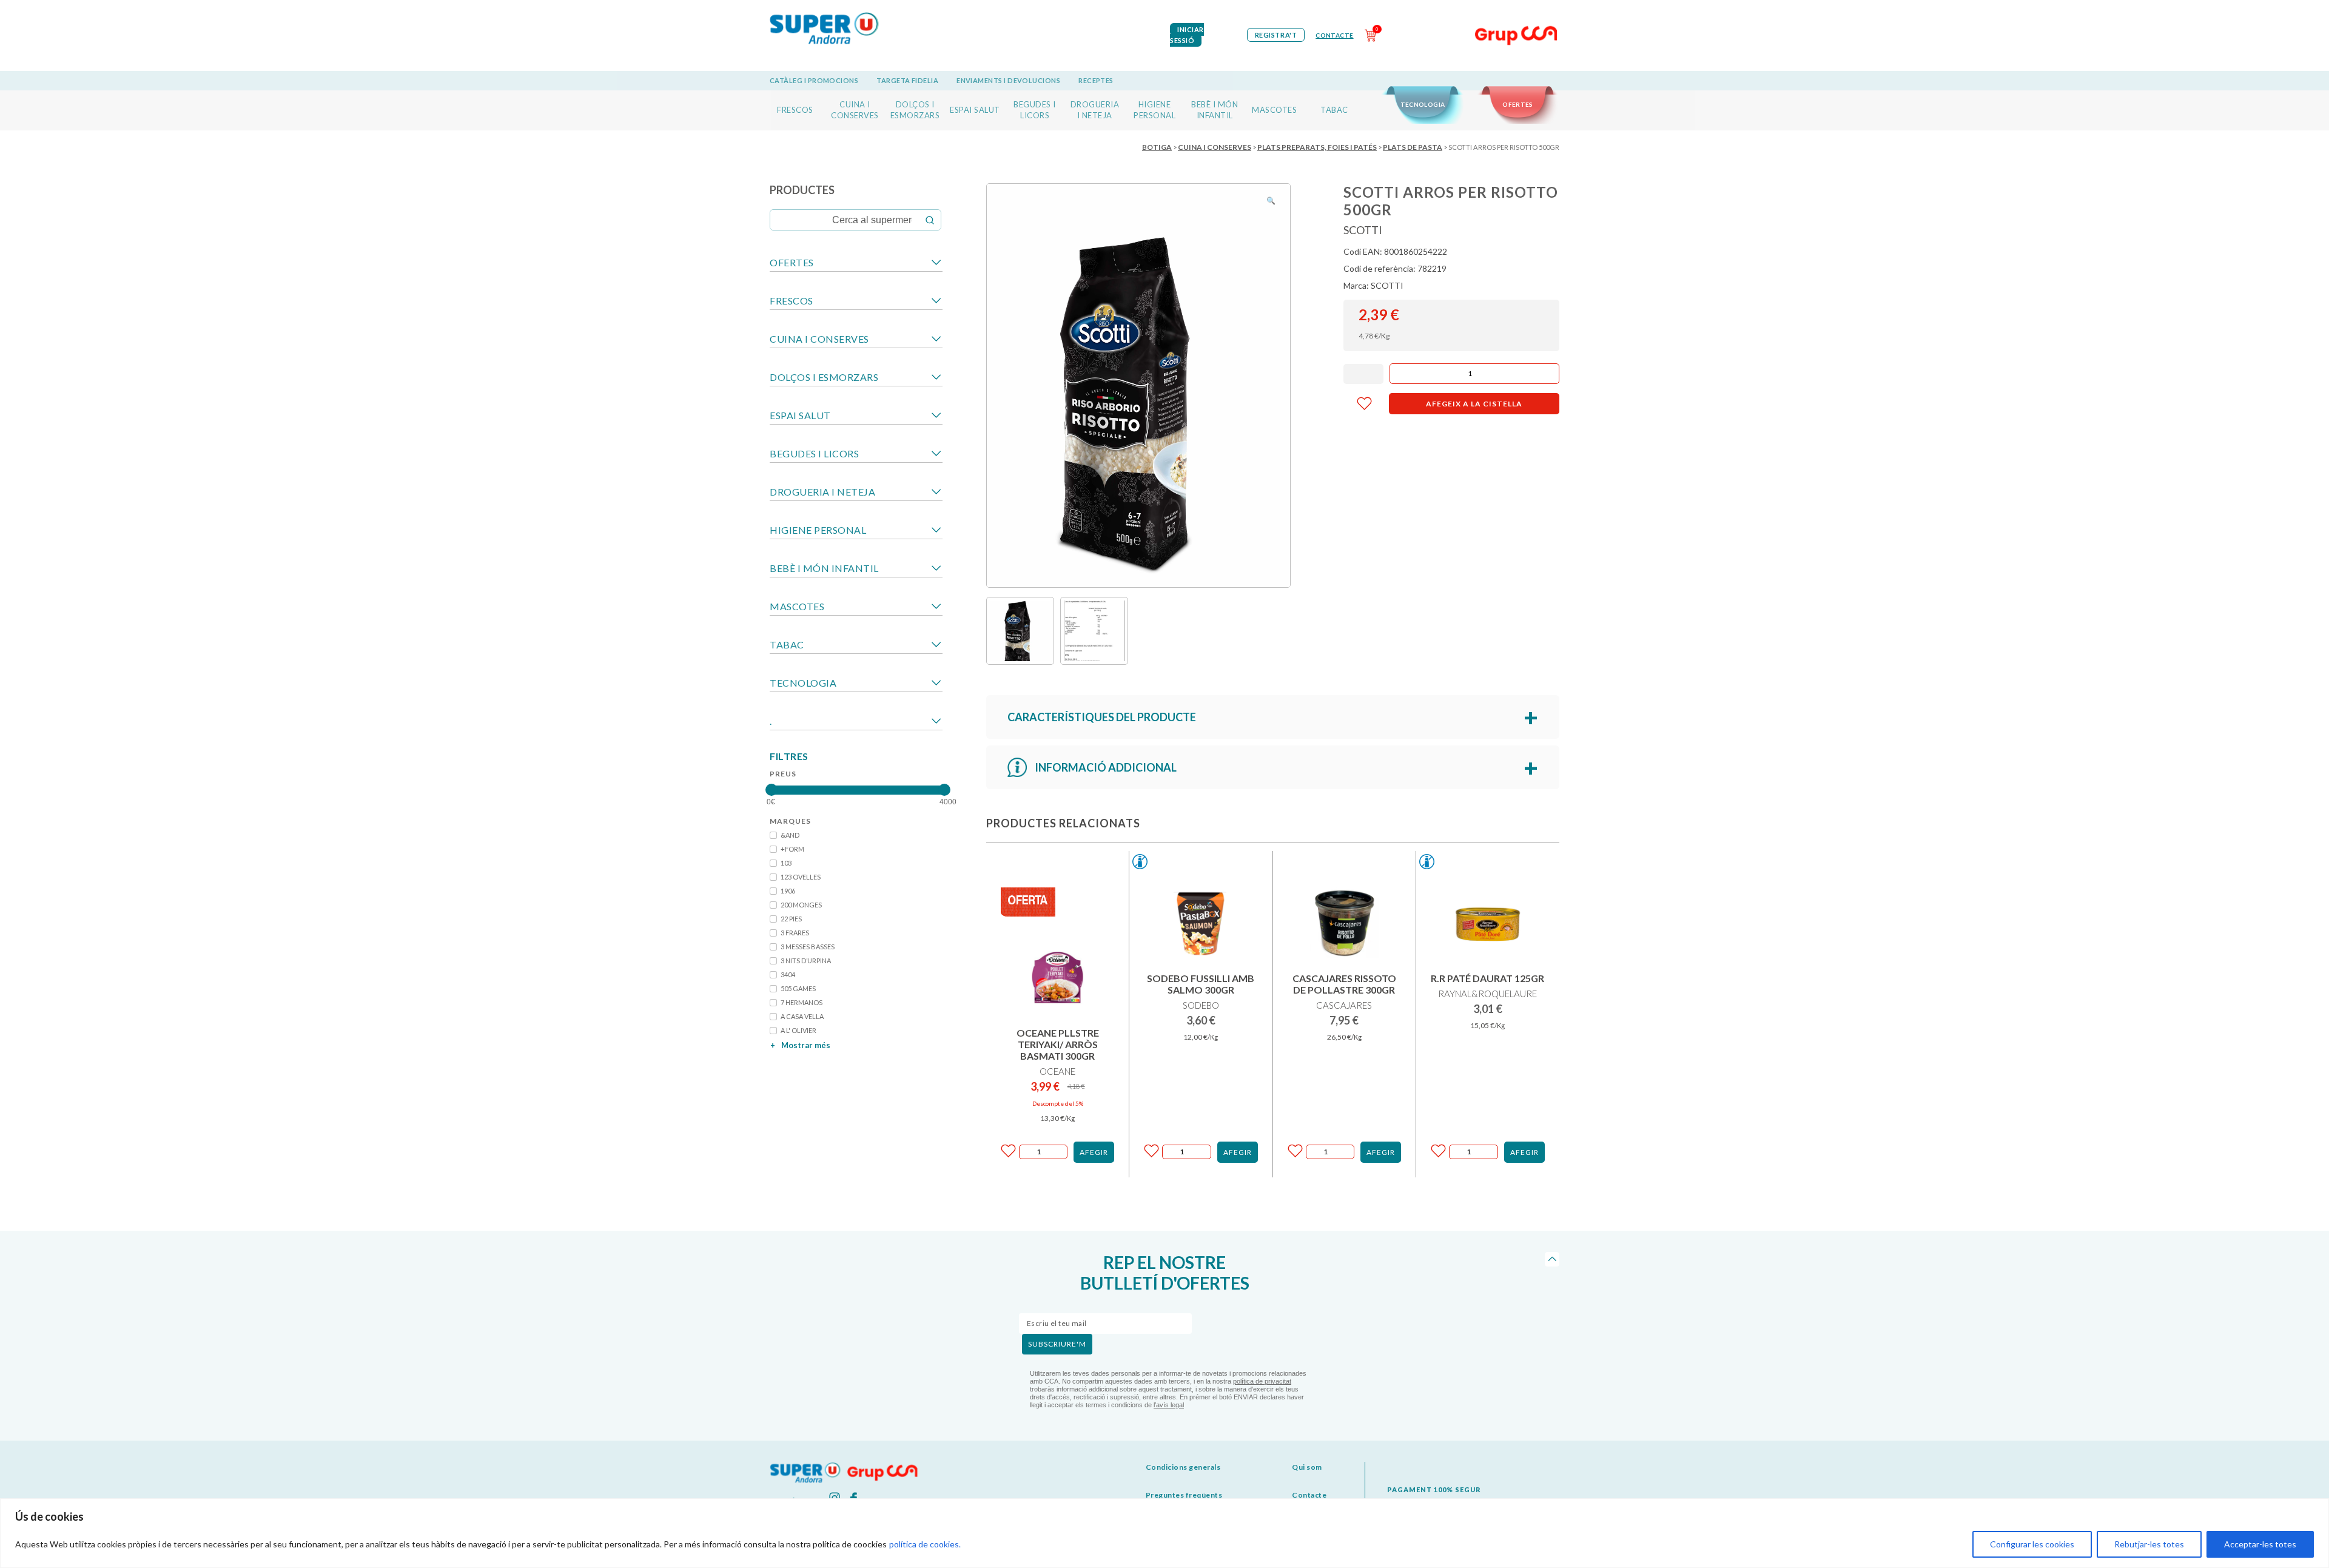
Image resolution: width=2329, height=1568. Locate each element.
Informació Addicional (1106, 767)
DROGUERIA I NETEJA (822, 492)
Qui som (1307, 1467)
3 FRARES (795, 933)
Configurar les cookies (2032, 1544)
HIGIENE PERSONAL (818, 530)
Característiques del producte (1102, 717)
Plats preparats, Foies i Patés (1317, 147)
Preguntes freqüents (1184, 1495)
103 (786, 863)
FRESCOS (795, 110)
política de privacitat (1262, 1381)
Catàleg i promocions (814, 80)
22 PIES (791, 919)
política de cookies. (925, 1544)
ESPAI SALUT (975, 110)
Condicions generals (1183, 1467)
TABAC (1334, 110)
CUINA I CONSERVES (1215, 147)
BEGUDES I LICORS (814, 453)
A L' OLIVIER (798, 1030)
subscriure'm (1057, 1344)
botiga (1157, 147)
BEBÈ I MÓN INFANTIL (824, 568)
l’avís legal (1169, 1405)
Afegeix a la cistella (1474, 404)
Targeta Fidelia (907, 80)
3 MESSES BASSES (808, 947)
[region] (1164, 1533)
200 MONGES (801, 905)
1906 (788, 891)
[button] (1271, 201)
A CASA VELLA (802, 1016)
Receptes (1096, 80)
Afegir (1094, 1152)
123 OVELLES (801, 877)
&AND (790, 835)
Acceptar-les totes (2260, 1544)
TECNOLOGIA (1423, 104)
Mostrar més (800, 1045)
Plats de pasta (1413, 147)
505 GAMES (798, 988)
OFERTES (1518, 104)
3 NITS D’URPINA (806, 961)
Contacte (1334, 35)
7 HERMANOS (802, 1002)
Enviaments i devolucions (1008, 80)
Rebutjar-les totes (2149, 1544)
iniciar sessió (1187, 35)
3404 (788, 974)
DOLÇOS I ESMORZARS (824, 377)
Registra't (1276, 35)
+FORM (792, 849)
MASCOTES (1274, 110)
